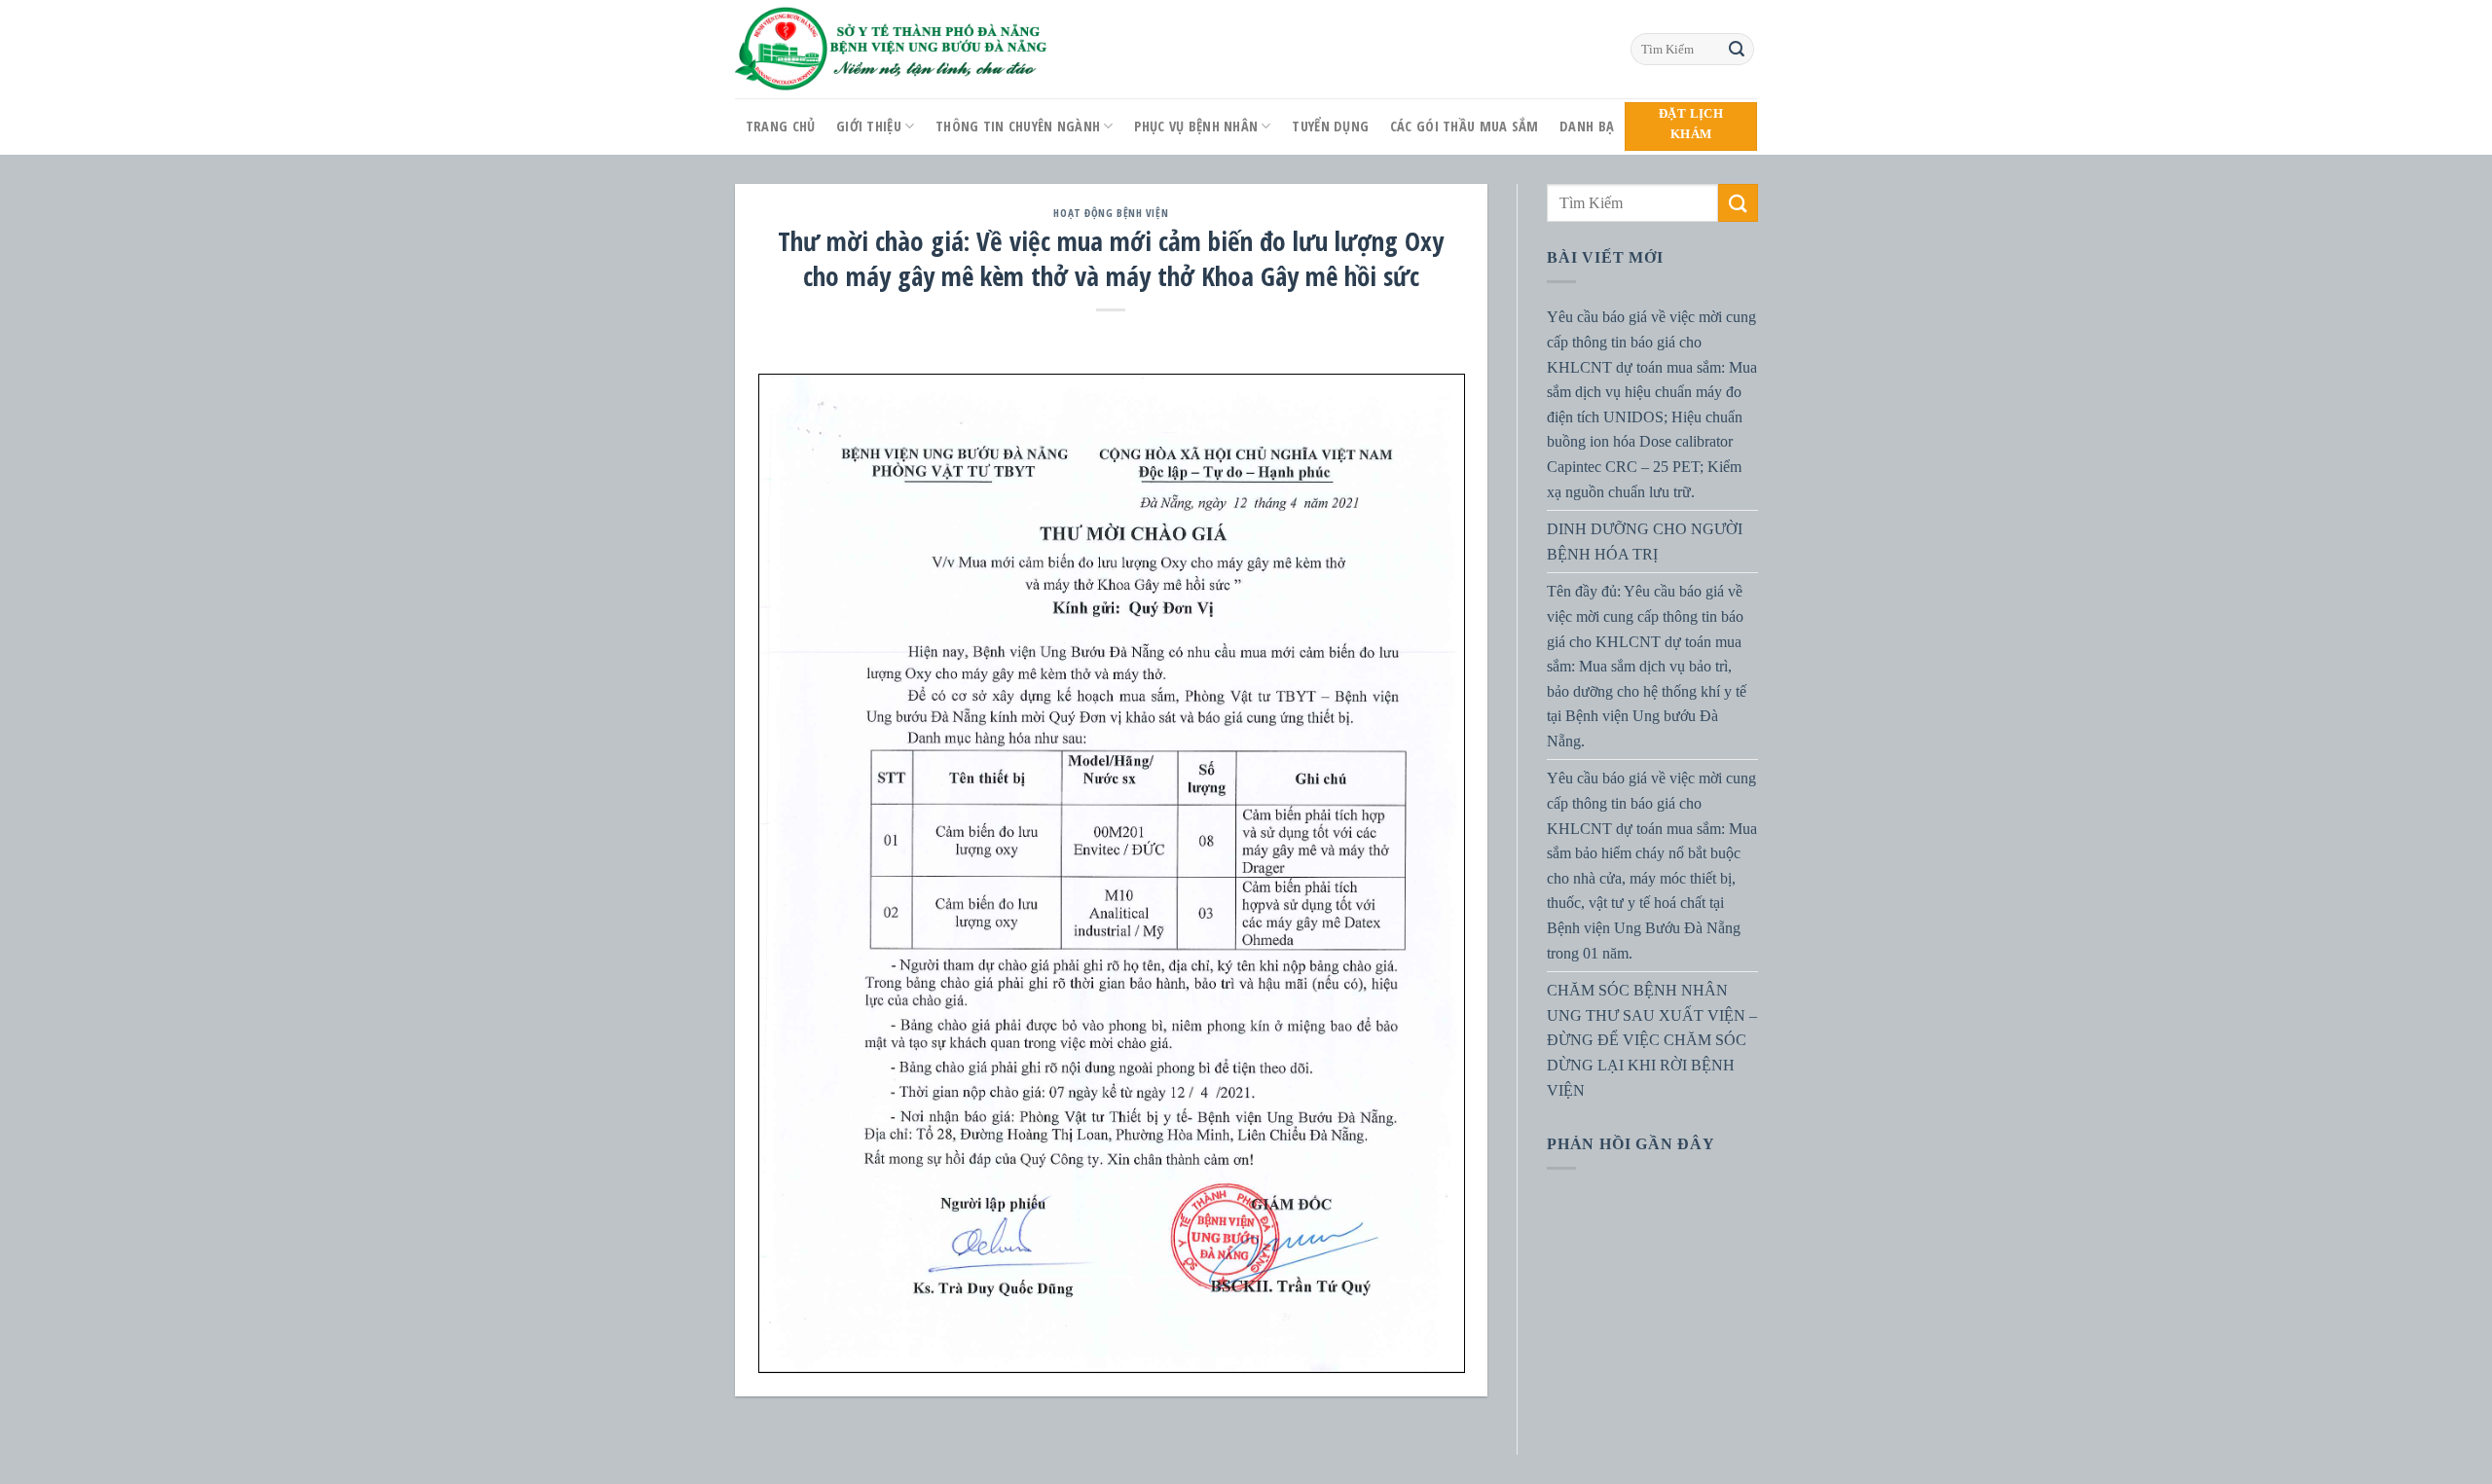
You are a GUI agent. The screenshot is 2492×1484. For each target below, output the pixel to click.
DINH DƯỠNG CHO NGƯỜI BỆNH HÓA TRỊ (1645, 542)
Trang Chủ (781, 126)
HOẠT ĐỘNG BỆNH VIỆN (1111, 213)
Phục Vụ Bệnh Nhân (1196, 126)
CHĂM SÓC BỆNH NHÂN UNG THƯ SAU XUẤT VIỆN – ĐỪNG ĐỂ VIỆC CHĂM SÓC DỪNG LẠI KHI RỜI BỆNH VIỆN (1652, 1040)
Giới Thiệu (869, 126)
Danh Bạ (1587, 126)
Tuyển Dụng (1330, 126)
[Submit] (1737, 50)
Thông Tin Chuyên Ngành (1018, 126)
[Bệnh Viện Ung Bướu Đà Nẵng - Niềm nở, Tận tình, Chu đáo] (892, 49)
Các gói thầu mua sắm (1465, 126)
